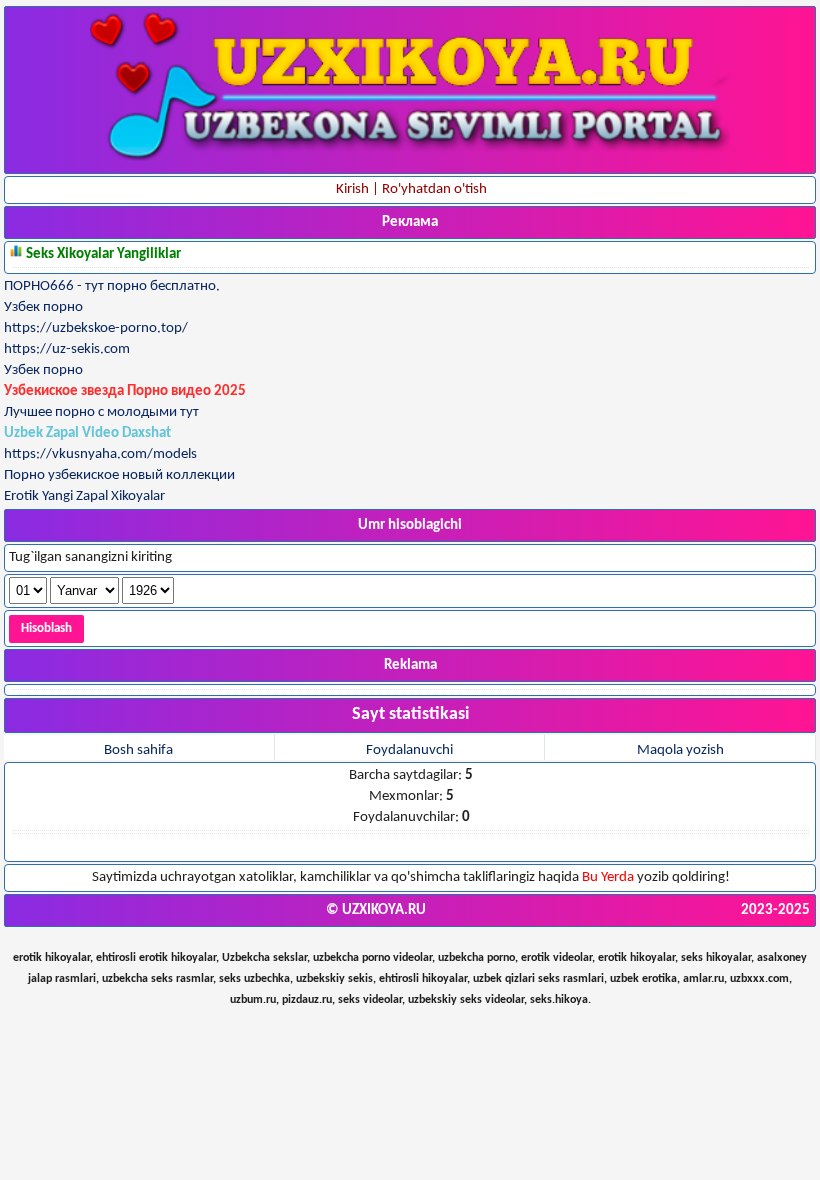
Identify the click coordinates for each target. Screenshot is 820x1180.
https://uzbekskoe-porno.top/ (96, 328)
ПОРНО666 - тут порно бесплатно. (112, 286)
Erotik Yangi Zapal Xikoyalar (84, 496)
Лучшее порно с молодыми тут (101, 412)
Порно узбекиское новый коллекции (119, 475)
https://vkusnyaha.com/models (100, 454)
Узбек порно (43, 307)
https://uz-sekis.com (67, 349)
